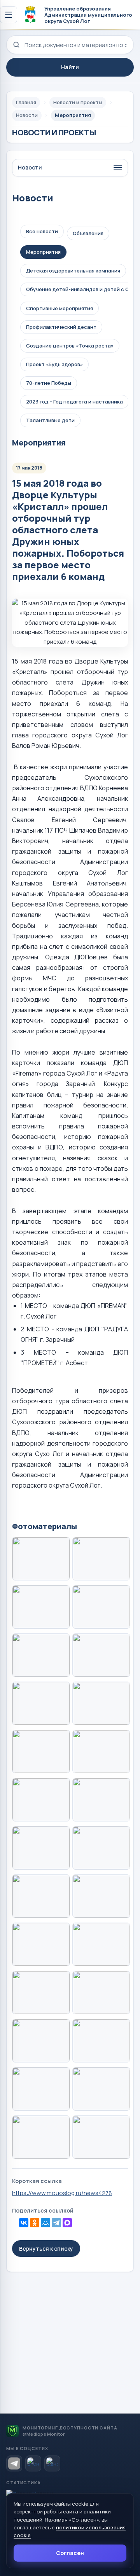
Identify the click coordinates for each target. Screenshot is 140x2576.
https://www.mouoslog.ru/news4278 (62, 2193)
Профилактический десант (61, 327)
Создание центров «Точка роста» (70, 346)
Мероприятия (43, 252)
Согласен (70, 2553)
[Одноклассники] (35, 2223)
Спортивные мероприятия (59, 308)
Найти (70, 67)
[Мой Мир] (45, 2223)
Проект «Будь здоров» (54, 364)
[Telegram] (56, 2223)
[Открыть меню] (9, 15)
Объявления (88, 233)
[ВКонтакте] (24, 2223)
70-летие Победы (49, 383)
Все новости (42, 231)
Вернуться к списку (46, 2249)
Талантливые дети (50, 420)
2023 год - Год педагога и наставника (74, 402)
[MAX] (67, 2223)
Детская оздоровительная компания (73, 271)
